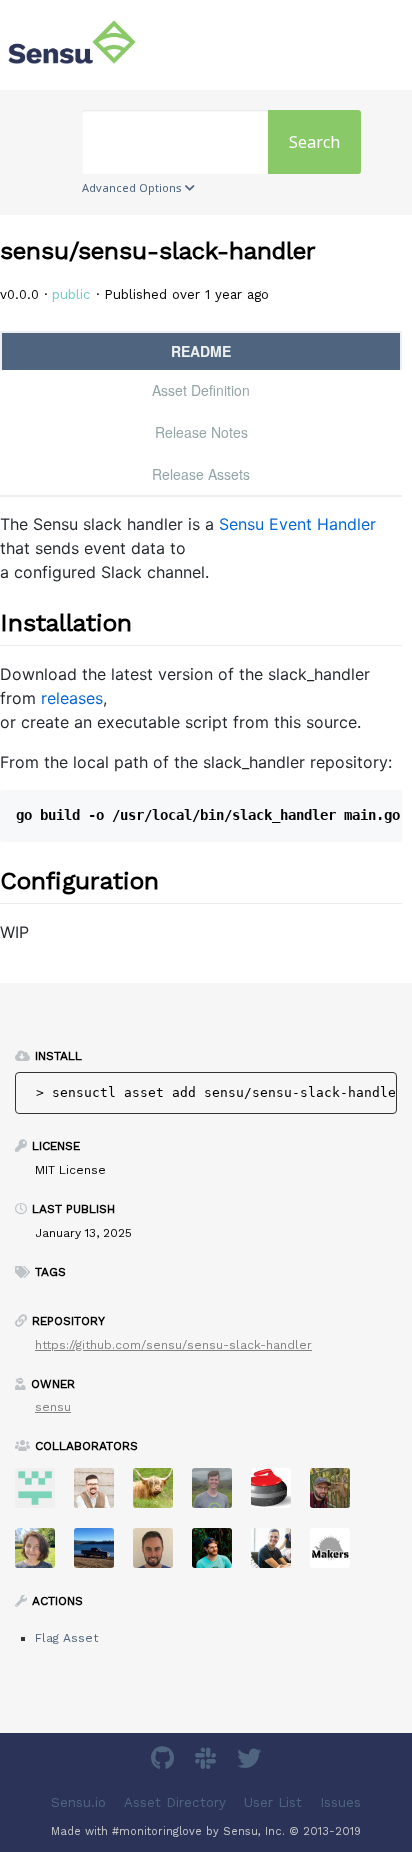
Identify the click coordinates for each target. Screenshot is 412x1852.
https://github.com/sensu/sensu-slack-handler (173, 1345)
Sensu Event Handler (297, 524)
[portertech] (219, 1494)
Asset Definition (201, 390)
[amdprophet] (337, 1494)
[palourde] (278, 1554)
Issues (340, 1801)
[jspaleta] (278, 1494)
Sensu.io (78, 1801)
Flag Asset (66, 1638)
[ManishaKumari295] (42, 1494)
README (201, 351)
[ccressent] (160, 1554)
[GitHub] (165, 1761)
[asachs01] (101, 1494)
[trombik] (337, 1554)
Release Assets (201, 474)
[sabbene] (101, 1554)
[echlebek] (160, 1494)
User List (273, 1801)
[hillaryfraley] (42, 1554)
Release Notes (201, 432)
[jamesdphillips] (219, 1554)
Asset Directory (175, 1801)
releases (72, 698)
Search (314, 142)
